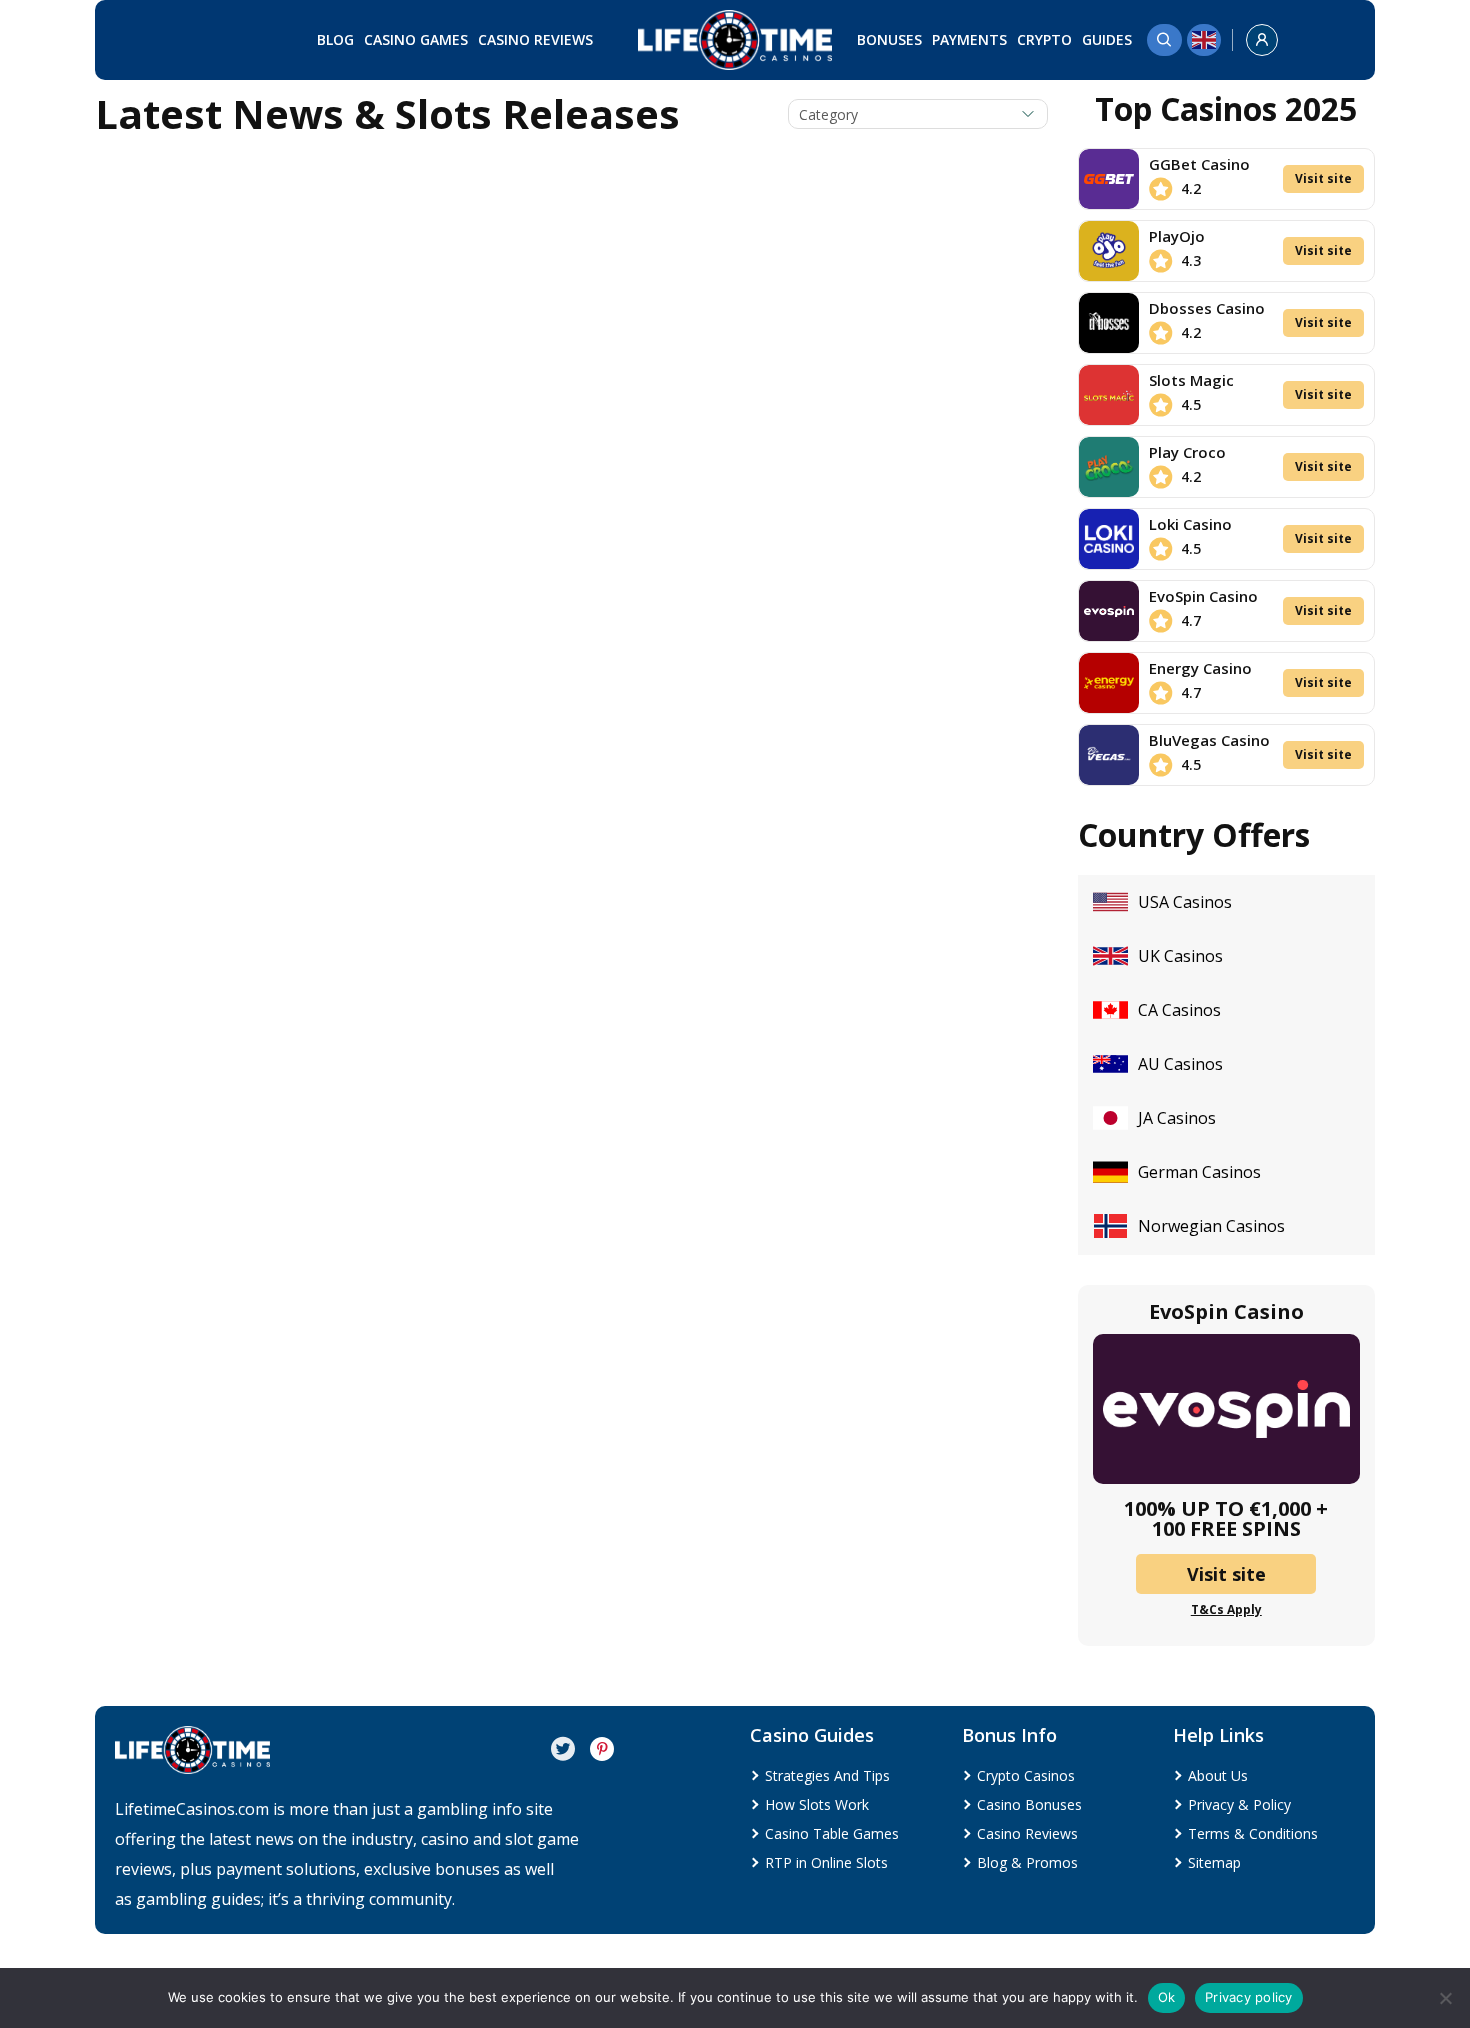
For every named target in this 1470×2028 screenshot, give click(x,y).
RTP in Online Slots (826, 1862)
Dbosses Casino (1207, 308)
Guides (1107, 39)
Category (828, 114)
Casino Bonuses (1029, 1804)
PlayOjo (1177, 236)
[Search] (1164, 40)
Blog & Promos (1027, 1862)
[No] (1445, 1998)
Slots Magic (1191, 380)
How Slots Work (817, 1804)
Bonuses (889, 39)
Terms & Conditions (1253, 1833)
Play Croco (1187, 452)
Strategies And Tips (827, 1775)
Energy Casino (1200, 668)
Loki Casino (1190, 524)
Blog (335, 39)
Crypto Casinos (1026, 1775)
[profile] (1262, 40)
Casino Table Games (832, 1833)
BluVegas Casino (1209, 740)
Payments (969, 39)
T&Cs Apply (1226, 1610)
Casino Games (416, 39)
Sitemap (1214, 1862)
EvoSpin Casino (1203, 596)
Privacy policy (1249, 1997)
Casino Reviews (535, 39)
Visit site (1323, 178)
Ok (1167, 1997)
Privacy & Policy (1239, 1804)
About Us (1218, 1775)
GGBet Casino (1199, 164)
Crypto (1044, 39)
